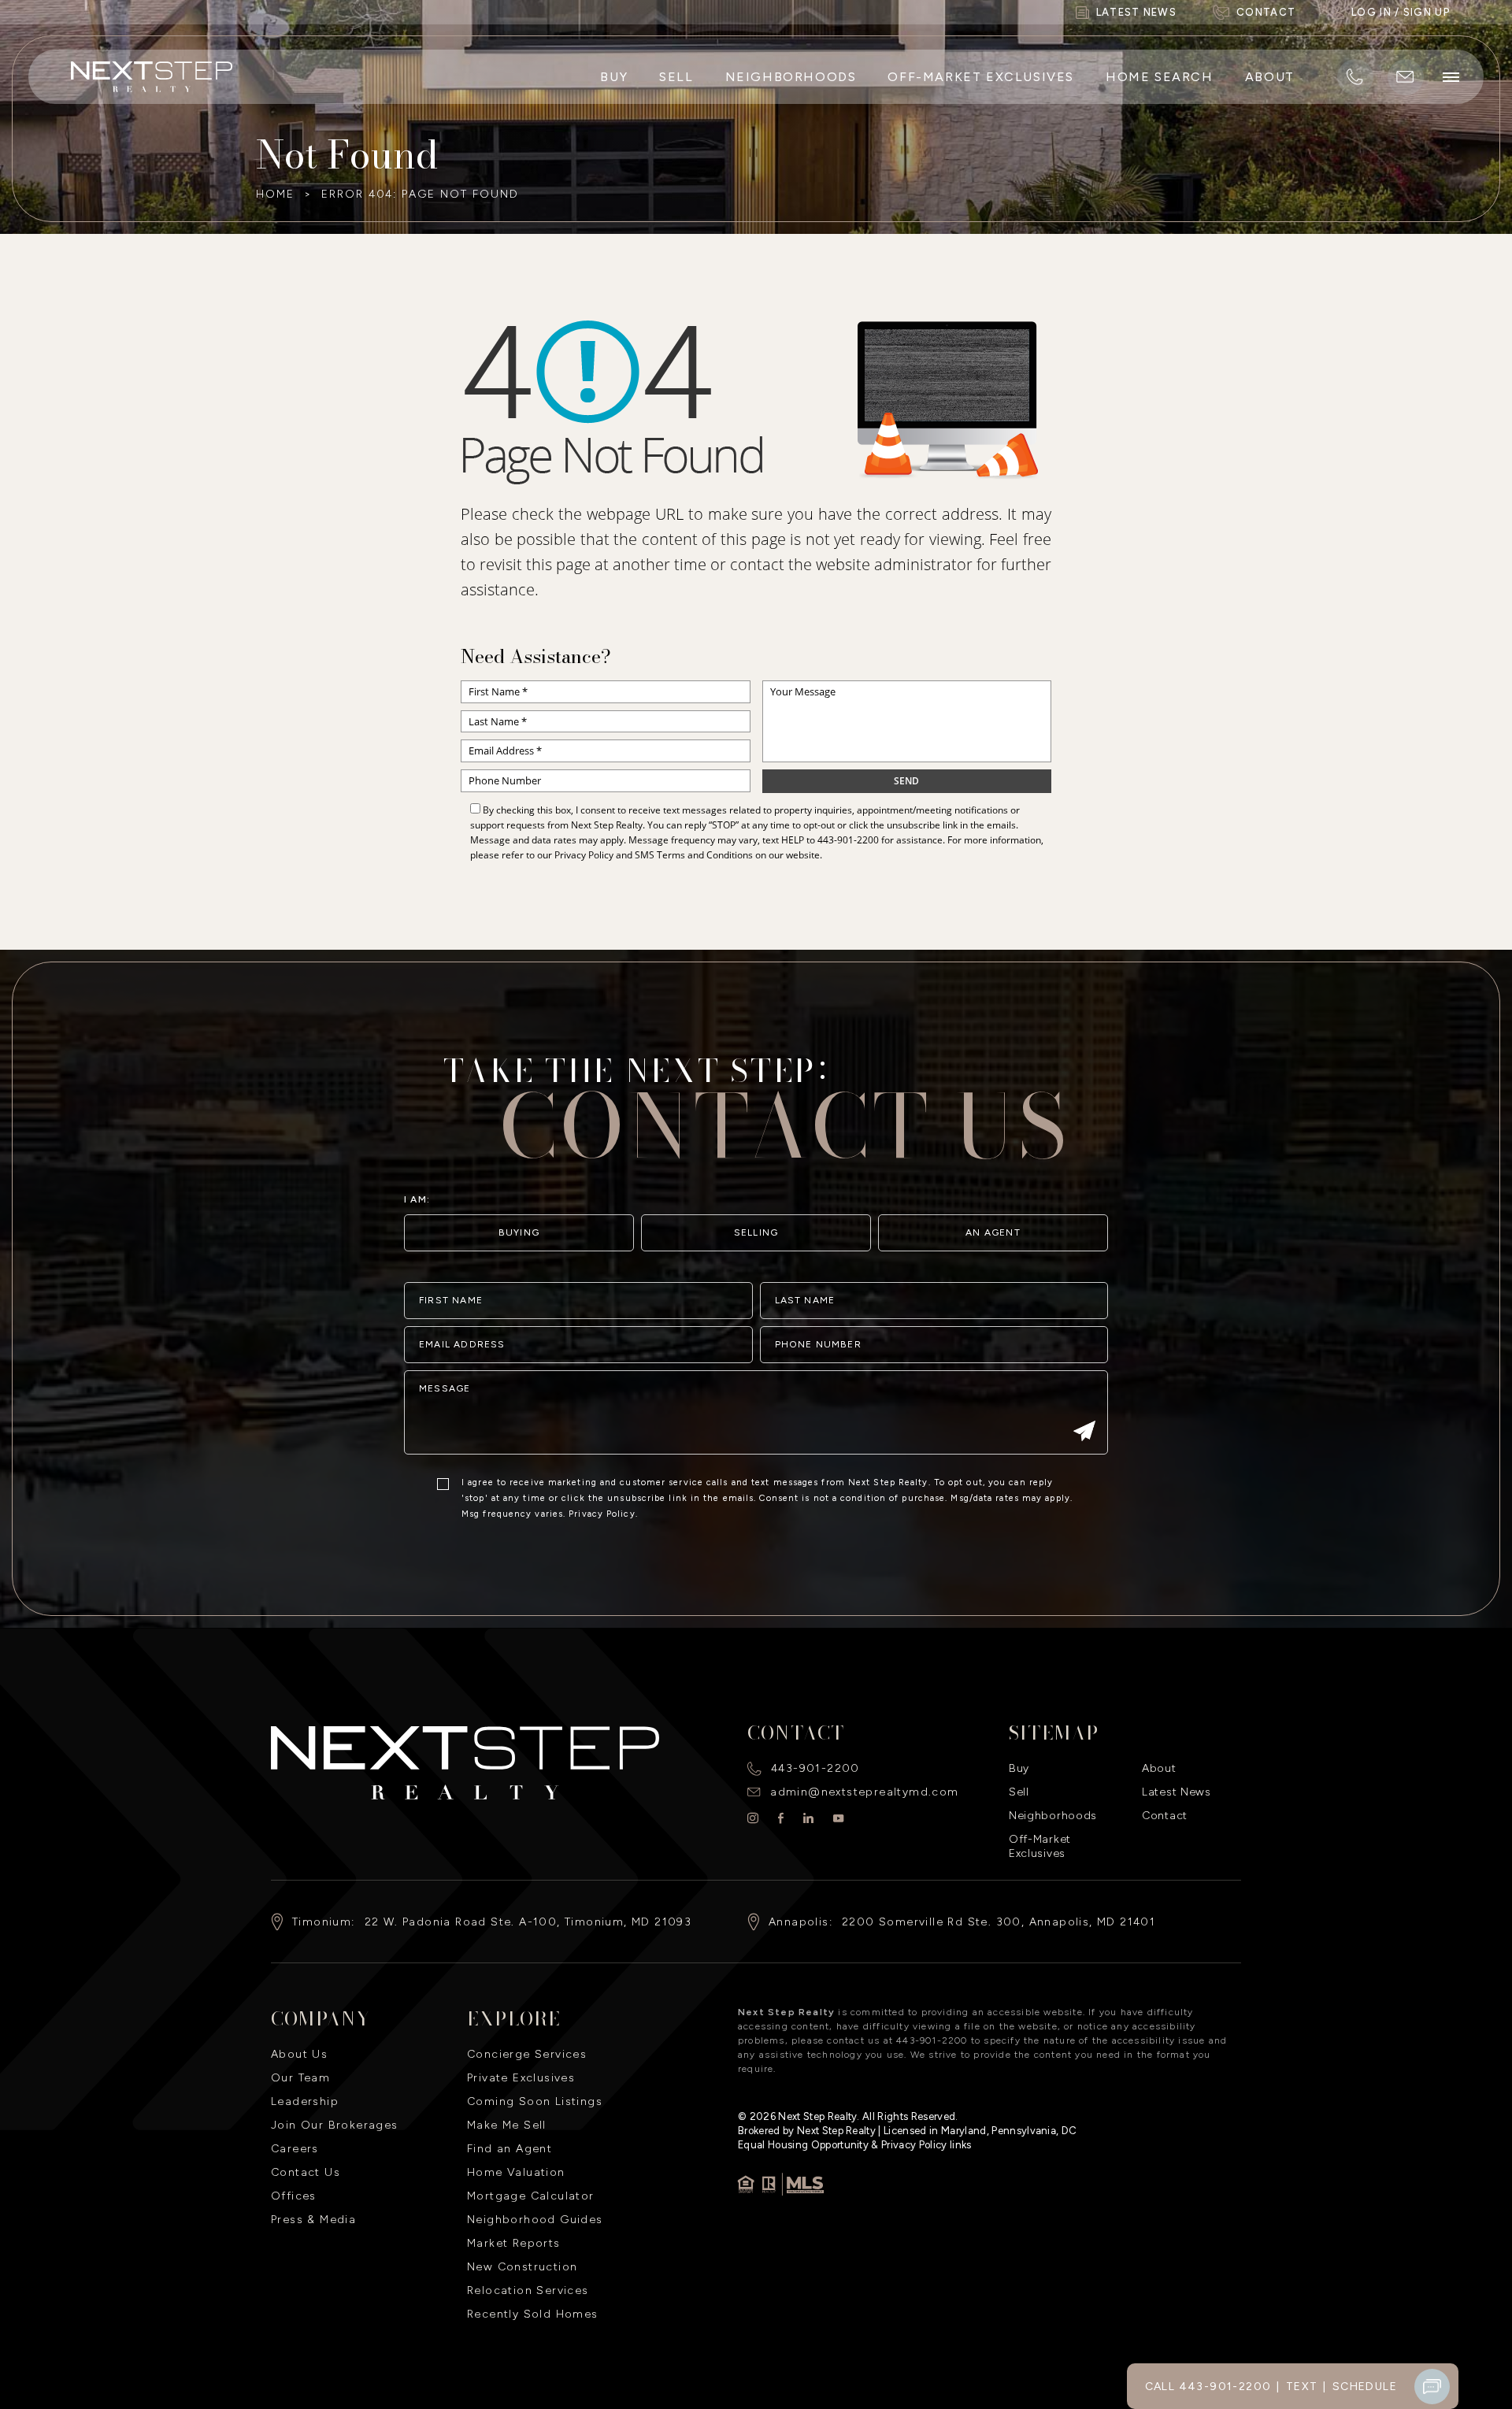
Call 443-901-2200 (1208, 2387)
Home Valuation (516, 2172)
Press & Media (313, 2220)
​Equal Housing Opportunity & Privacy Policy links (855, 2145)
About (1270, 77)
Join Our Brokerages (335, 2125)
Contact (1165, 1816)
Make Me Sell (507, 2125)
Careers (295, 2149)
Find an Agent (510, 2149)
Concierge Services (527, 2054)
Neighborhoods (791, 77)
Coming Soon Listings (535, 2101)
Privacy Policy (584, 855)
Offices (294, 2196)
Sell (676, 77)
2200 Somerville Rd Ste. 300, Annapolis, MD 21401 (999, 1922)
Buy (614, 77)
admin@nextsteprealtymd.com (864, 1792)
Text (1302, 2387)
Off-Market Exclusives (981, 77)
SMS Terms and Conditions (694, 855)
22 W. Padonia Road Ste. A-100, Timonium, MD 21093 (528, 1922)
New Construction (522, 2267)
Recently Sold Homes (533, 2314)
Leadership (305, 2101)
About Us (299, 2054)
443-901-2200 (848, 840)
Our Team (300, 2078)
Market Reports (514, 2243)
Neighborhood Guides (535, 2220)
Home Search (1160, 77)
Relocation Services (528, 2290)
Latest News (1177, 1792)
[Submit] (1084, 1432)
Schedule (1365, 2387)
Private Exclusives (521, 2078)
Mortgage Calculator (531, 2196)
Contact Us (306, 2172)
